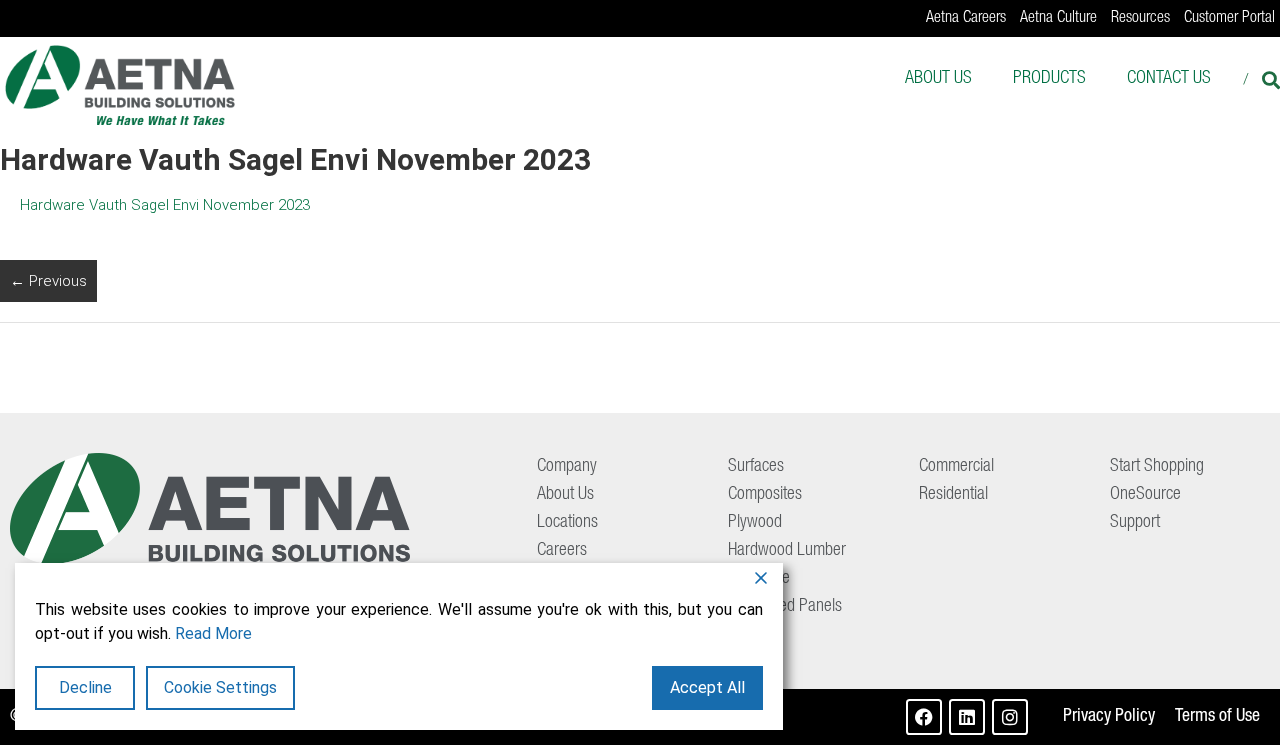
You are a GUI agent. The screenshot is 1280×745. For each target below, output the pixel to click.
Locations (567, 523)
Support (1135, 523)
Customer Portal (1229, 19)
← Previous (48, 281)
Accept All (707, 687)
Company (567, 467)
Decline (85, 687)
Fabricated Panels (785, 607)
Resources (1140, 19)
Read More (213, 633)
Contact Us (1169, 79)
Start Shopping (1157, 467)
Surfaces (756, 467)
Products (1049, 79)
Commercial (956, 467)
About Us (938, 79)
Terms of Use (1217, 717)
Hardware (759, 579)
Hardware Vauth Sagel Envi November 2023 (165, 205)
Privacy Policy (1109, 717)
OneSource (1145, 495)
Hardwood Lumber (787, 551)
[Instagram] (1010, 717)
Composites (765, 495)
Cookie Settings (220, 687)
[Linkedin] (967, 717)
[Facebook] (924, 717)
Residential (953, 495)
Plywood (755, 523)
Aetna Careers (966, 19)
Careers (562, 551)
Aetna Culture (1058, 19)
